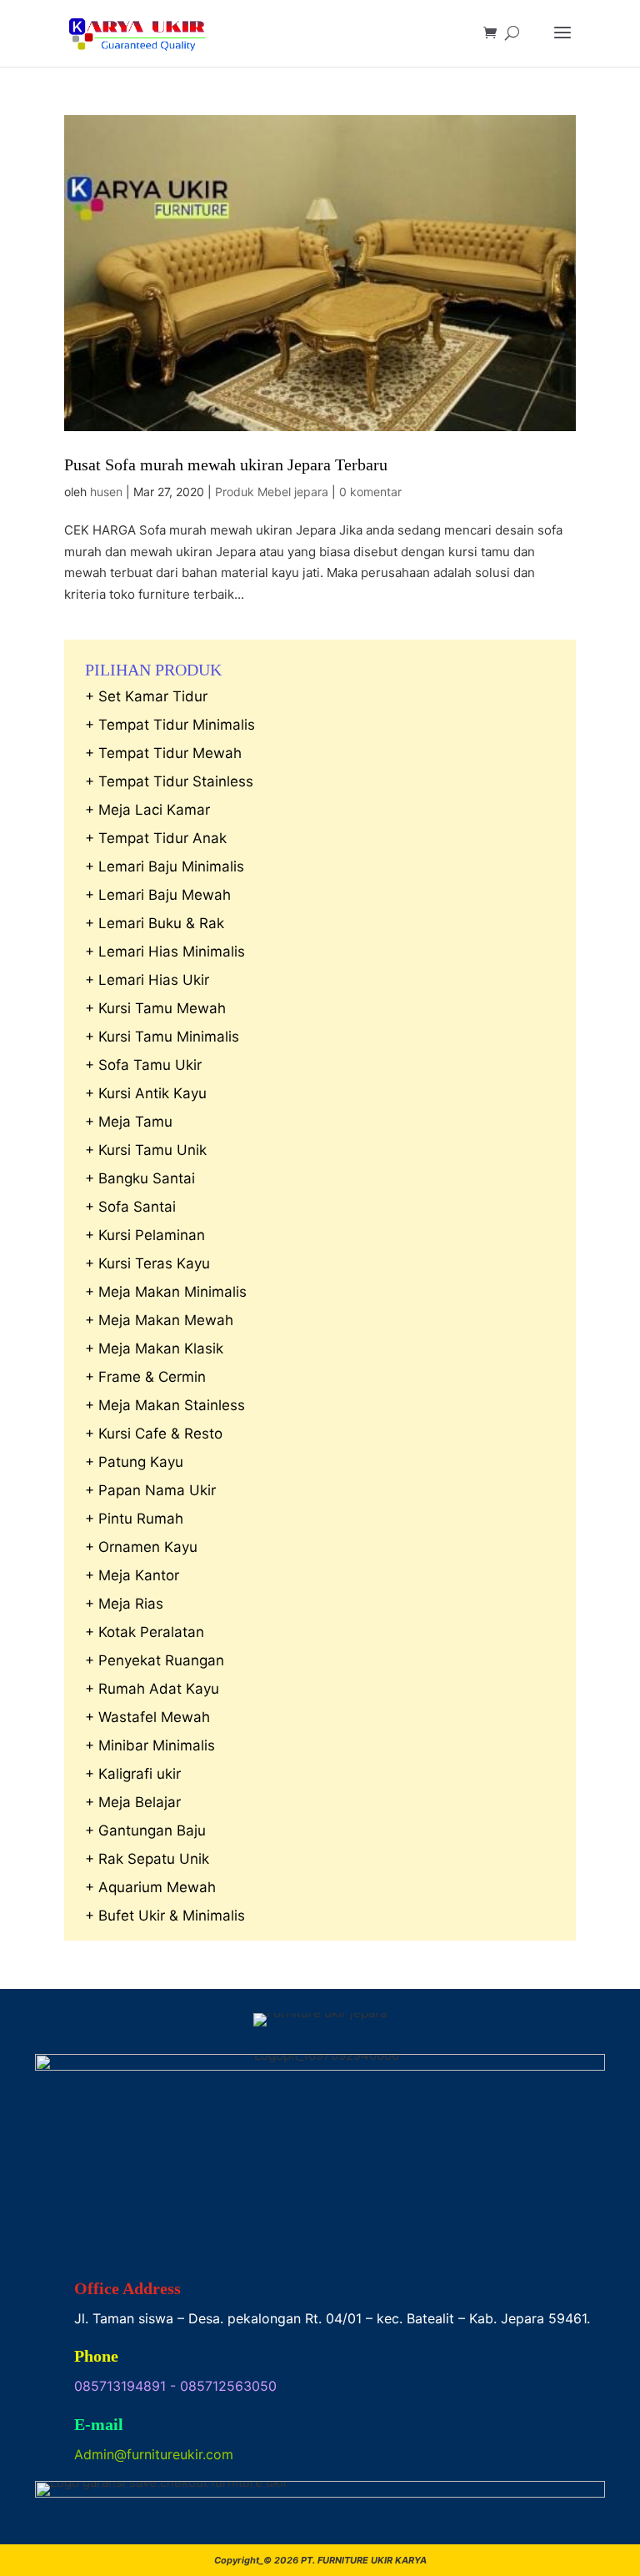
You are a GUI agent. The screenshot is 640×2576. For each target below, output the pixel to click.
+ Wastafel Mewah (147, 1717)
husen (106, 492)
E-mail (99, 2424)
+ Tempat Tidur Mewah (163, 753)
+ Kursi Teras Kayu (147, 1263)
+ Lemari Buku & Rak (155, 923)
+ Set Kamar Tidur (146, 696)
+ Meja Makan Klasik (154, 1348)
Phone (96, 2356)
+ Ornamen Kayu (141, 1547)
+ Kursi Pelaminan (145, 1235)
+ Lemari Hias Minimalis (165, 952)
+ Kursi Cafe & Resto (154, 1434)
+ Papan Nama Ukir (150, 1490)
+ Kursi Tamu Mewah (155, 1008)
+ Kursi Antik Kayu (146, 1093)
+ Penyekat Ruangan (155, 1660)
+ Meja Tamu (129, 1122)
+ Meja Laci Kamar (147, 810)
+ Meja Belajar (133, 1802)
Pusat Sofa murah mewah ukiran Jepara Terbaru (226, 464)
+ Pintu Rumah (134, 1519)
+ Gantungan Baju (145, 1830)
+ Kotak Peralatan (145, 1632)
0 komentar (370, 492)
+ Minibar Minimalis (150, 1745)
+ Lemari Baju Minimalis (165, 866)
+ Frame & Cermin (145, 1377)
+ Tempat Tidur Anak (156, 838)
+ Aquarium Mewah (150, 1887)
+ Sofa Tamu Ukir (143, 1065)
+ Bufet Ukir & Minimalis (165, 1916)
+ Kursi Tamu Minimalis (162, 1037)
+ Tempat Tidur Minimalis (170, 725)
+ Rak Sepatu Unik (147, 1859)
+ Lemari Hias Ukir (147, 980)
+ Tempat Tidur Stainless (169, 781)
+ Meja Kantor (132, 1575)
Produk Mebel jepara (272, 492)
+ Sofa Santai (130, 1207)
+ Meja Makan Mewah (159, 1320)
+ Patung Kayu (134, 1462)
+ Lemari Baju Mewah (158, 895)
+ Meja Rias (124, 1604)
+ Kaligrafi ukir (133, 1774)
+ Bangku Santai (140, 1178)
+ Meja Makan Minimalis (166, 1292)
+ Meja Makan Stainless (165, 1405)
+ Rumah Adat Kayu (152, 1689)
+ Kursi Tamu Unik (146, 1150)
